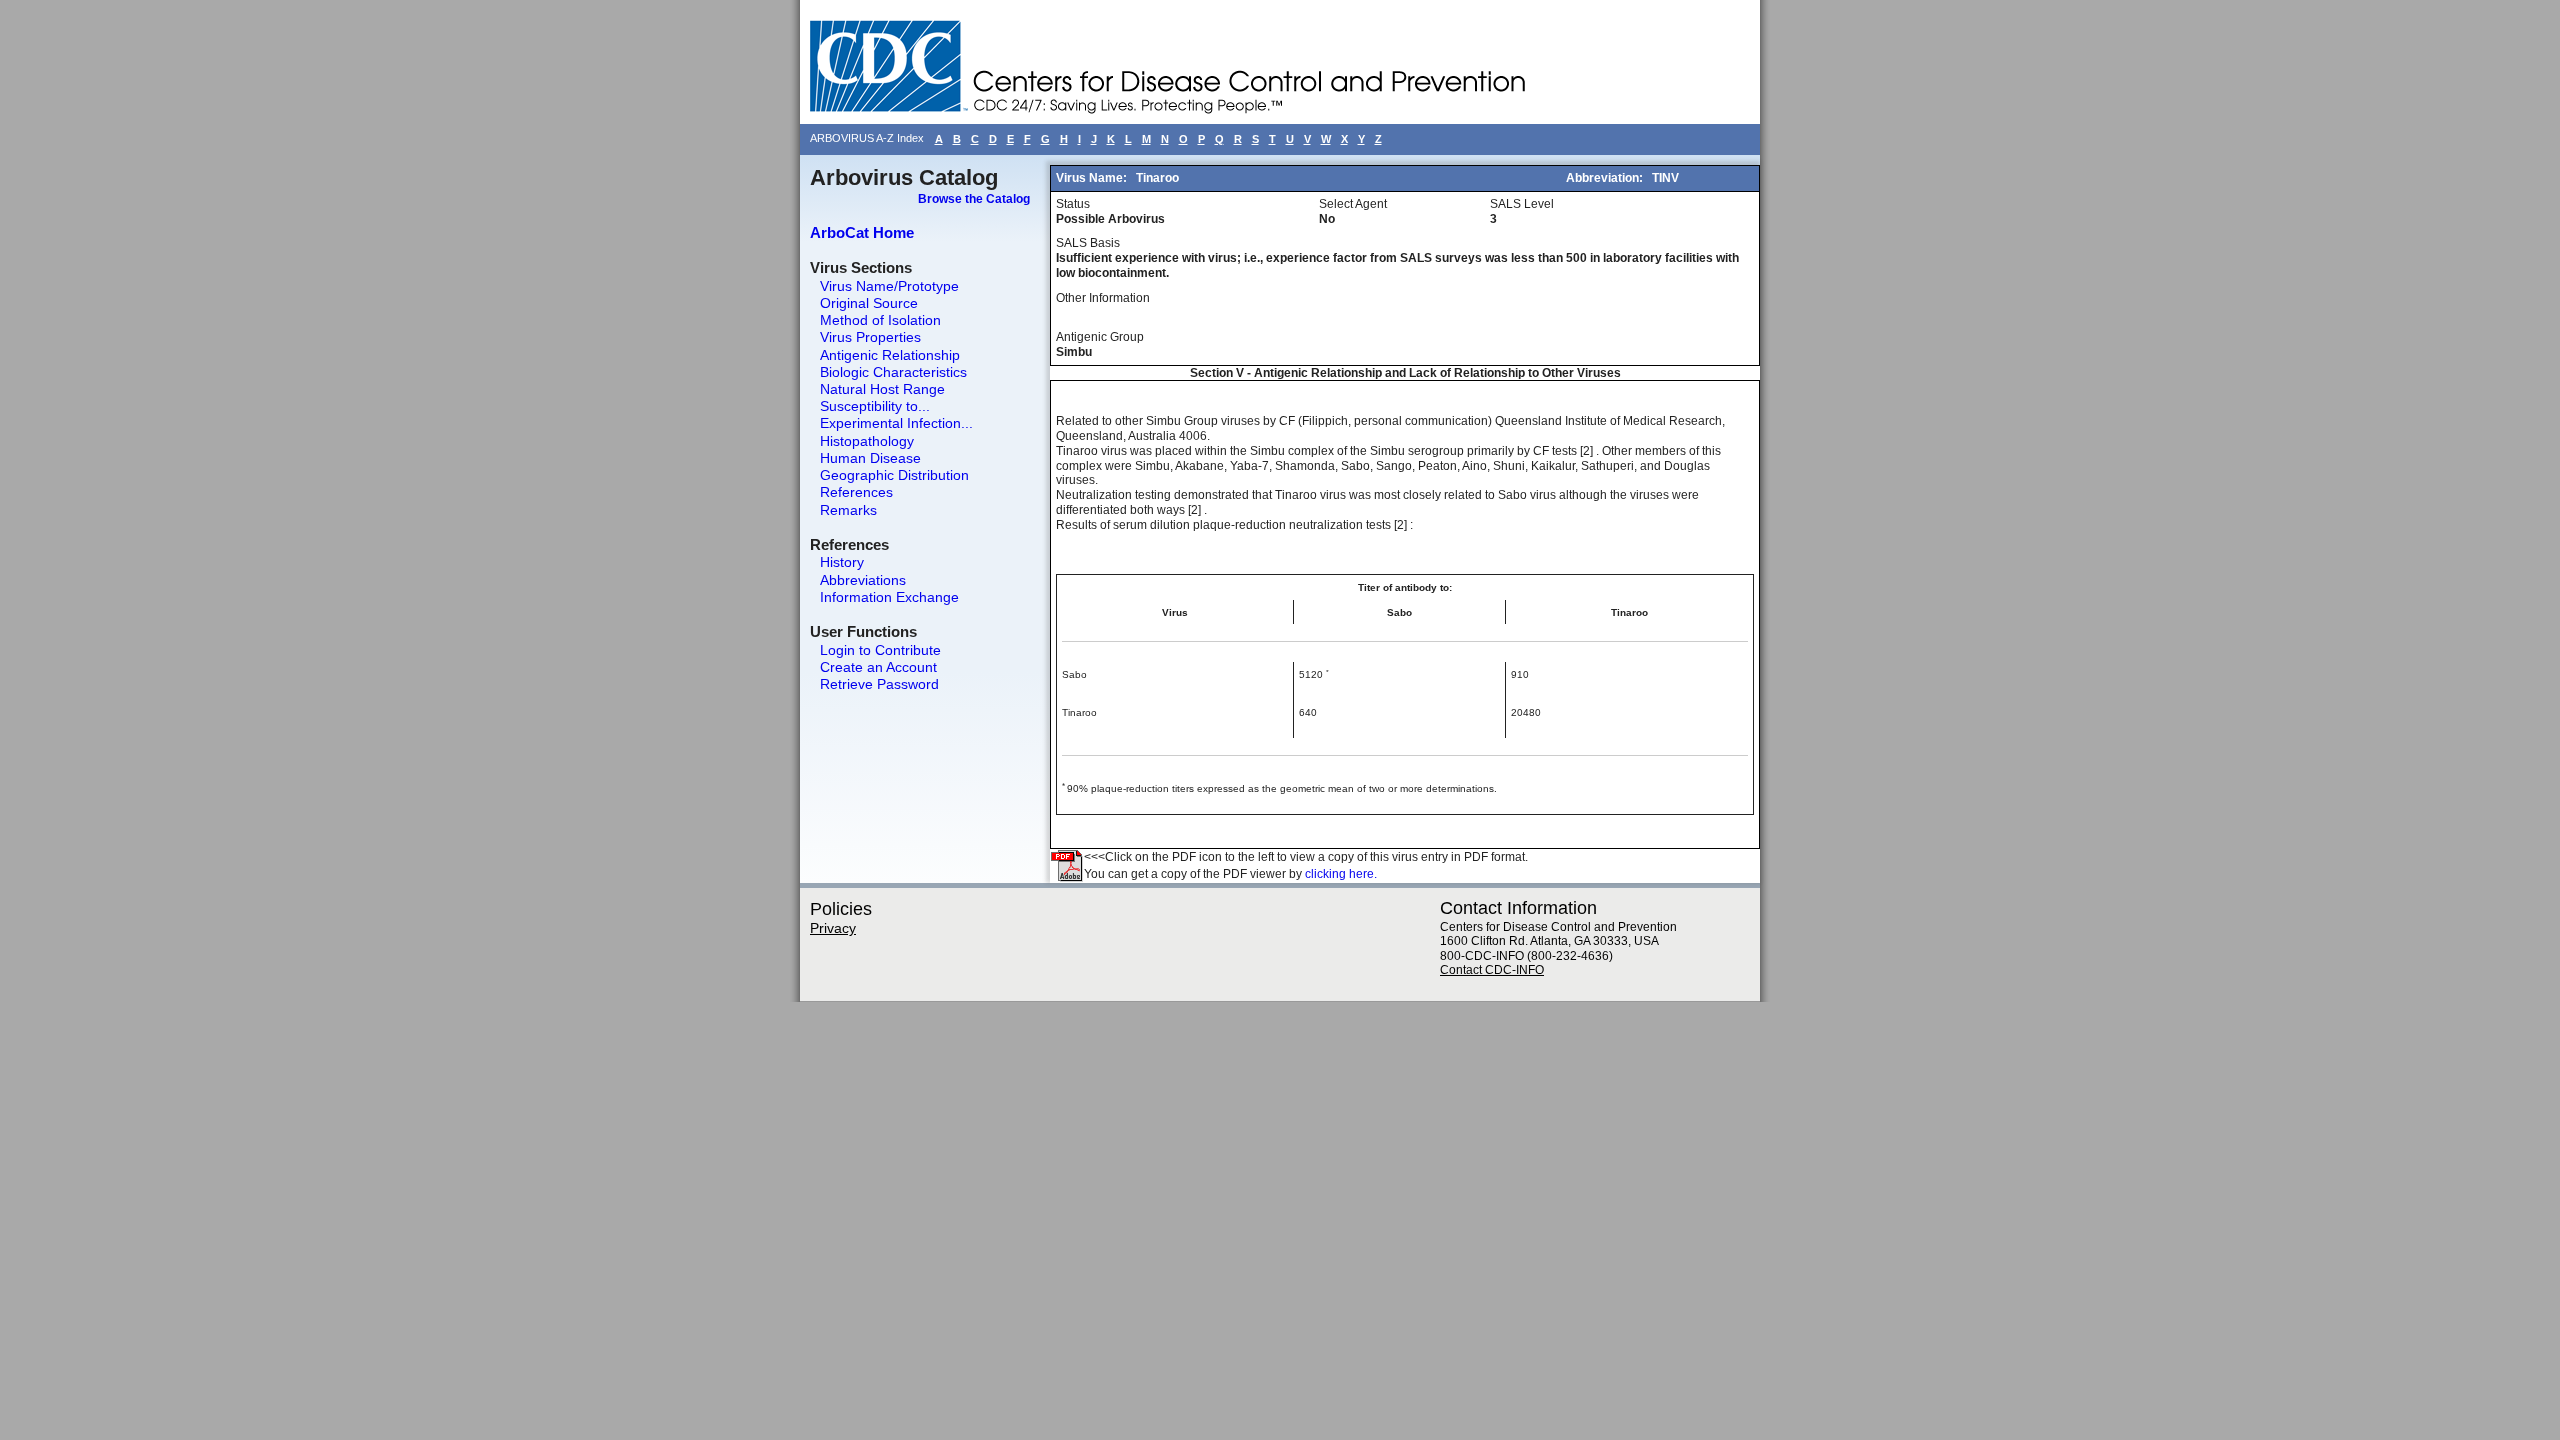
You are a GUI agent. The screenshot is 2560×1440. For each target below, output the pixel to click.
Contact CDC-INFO (1492, 970)
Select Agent (1353, 204)
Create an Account (878, 667)
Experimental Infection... (896, 423)
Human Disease (870, 458)
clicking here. (1341, 874)
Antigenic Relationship (890, 355)
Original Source (869, 303)
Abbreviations (863, 580)
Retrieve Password (879, 684)
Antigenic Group (1100, 337)
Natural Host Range (882, 389)
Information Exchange (889, 597)
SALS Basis (1088, 243)
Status (1073, 204)
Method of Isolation (880, 320)
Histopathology (867, 441)
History (842, 562)
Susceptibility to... (875, 406)
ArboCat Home (862, 232)
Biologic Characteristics (893, 372)
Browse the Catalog (974, 199)
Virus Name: (1093, 178)
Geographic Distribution (894, 475)
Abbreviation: (1606, 178)
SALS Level (1522, 204)
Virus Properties (870, 337)
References (856, 492)
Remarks (848, 510)
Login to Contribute (880, 650)
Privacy (833, 928)
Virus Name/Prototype (889, 286)
